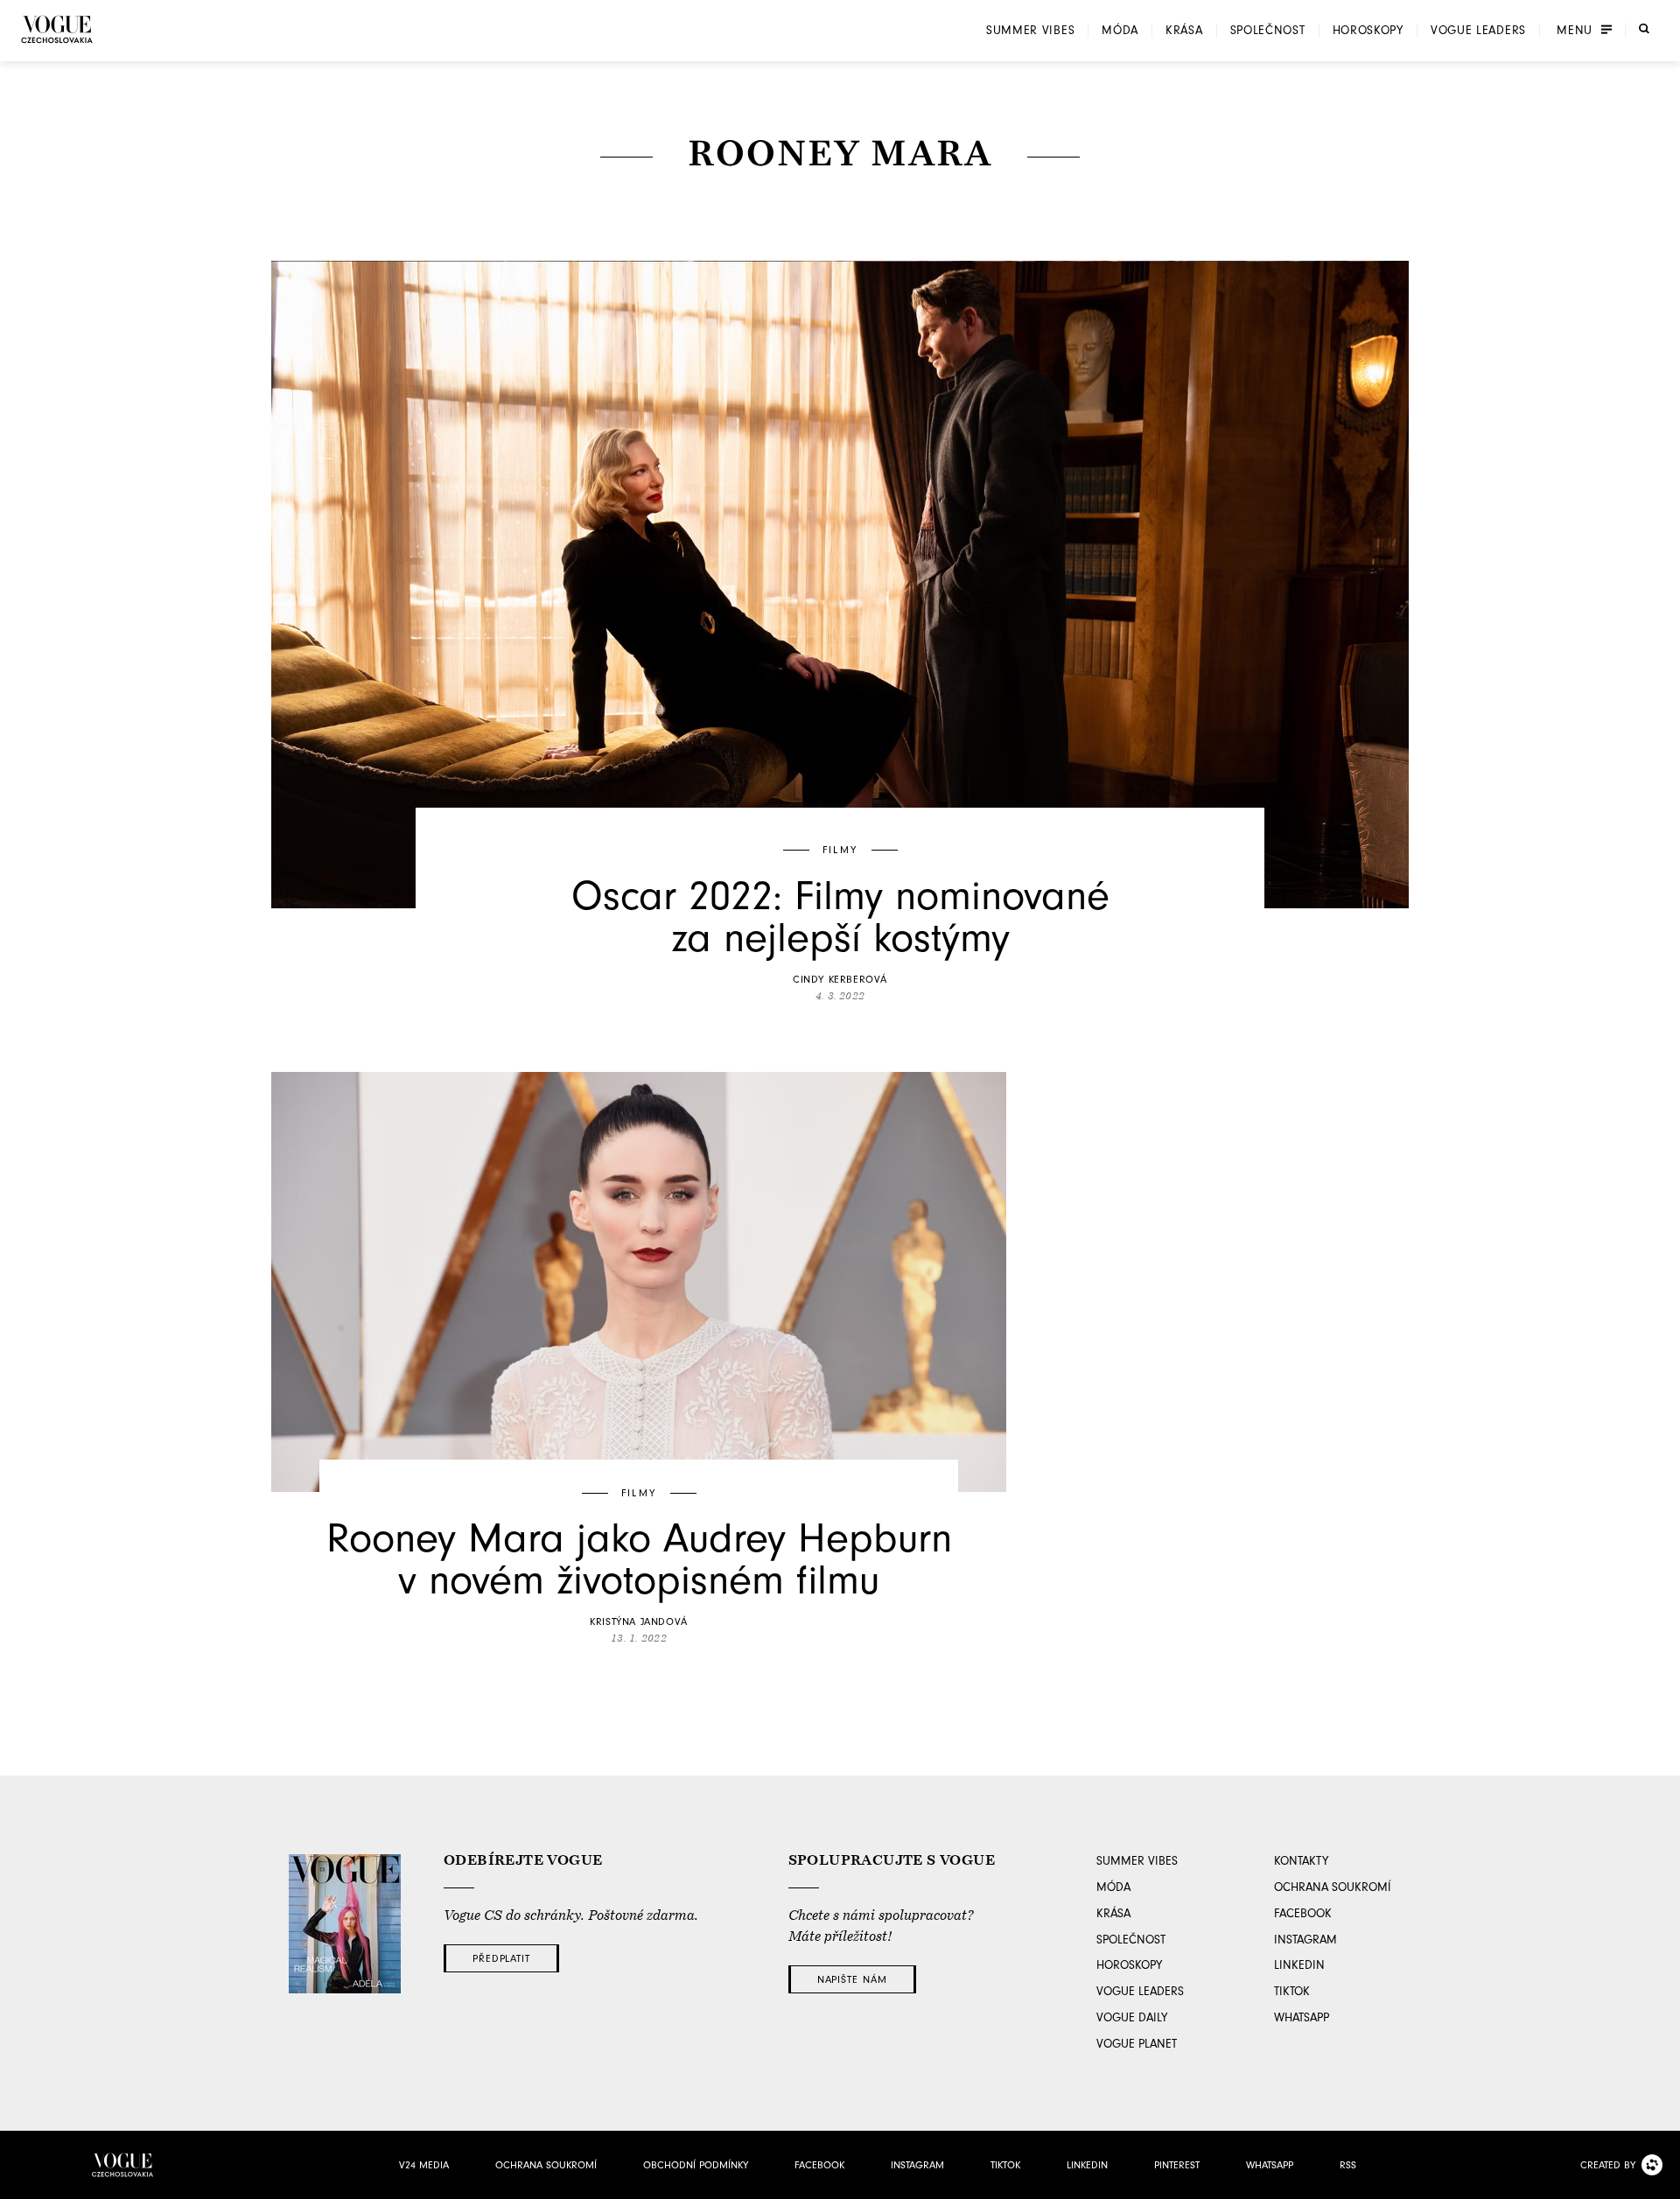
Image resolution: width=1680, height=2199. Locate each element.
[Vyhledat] (1644, 29)
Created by (1608, 2165)
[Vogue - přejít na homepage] (57, 29)
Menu (1575, 31)
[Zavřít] (1662, 2181)
